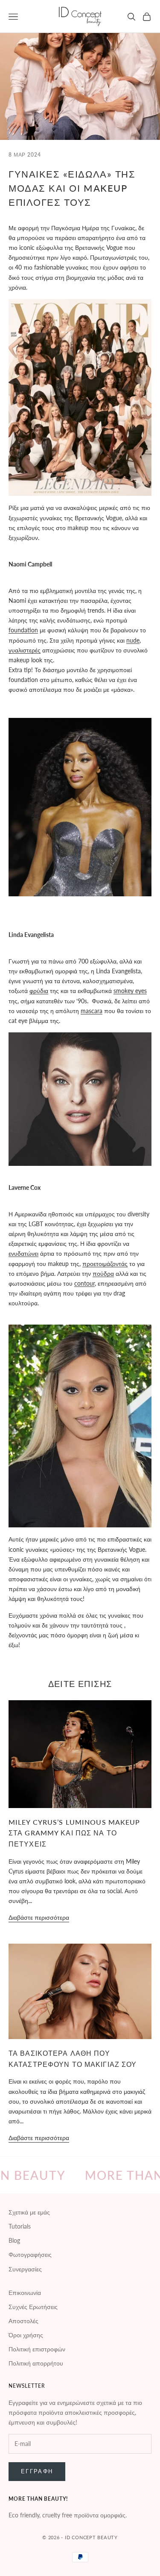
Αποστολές (23, 2321)
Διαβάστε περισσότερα (39, 1917)
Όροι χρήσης (26, 2335)
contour (84, 1283)
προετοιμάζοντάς (105, 1264)
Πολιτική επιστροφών (37, 2349)
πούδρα (103, 1273)
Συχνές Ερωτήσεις (33, 2307)
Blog (14, 2240)
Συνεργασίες (25, 2269)
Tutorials (20, 2226)
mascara (92, 1011)
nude (133, 640)
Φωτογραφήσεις (30, 2254)
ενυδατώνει (23, 1253)
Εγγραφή (37, 2471)
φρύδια (39, 991)
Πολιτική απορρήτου (36, 2363)
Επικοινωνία (25, 2293)
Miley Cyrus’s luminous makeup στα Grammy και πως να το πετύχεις (74, 1833)
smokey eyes (130, 991)
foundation (23, 630)
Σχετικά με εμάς (29, 2212)
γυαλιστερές (25, 650)
